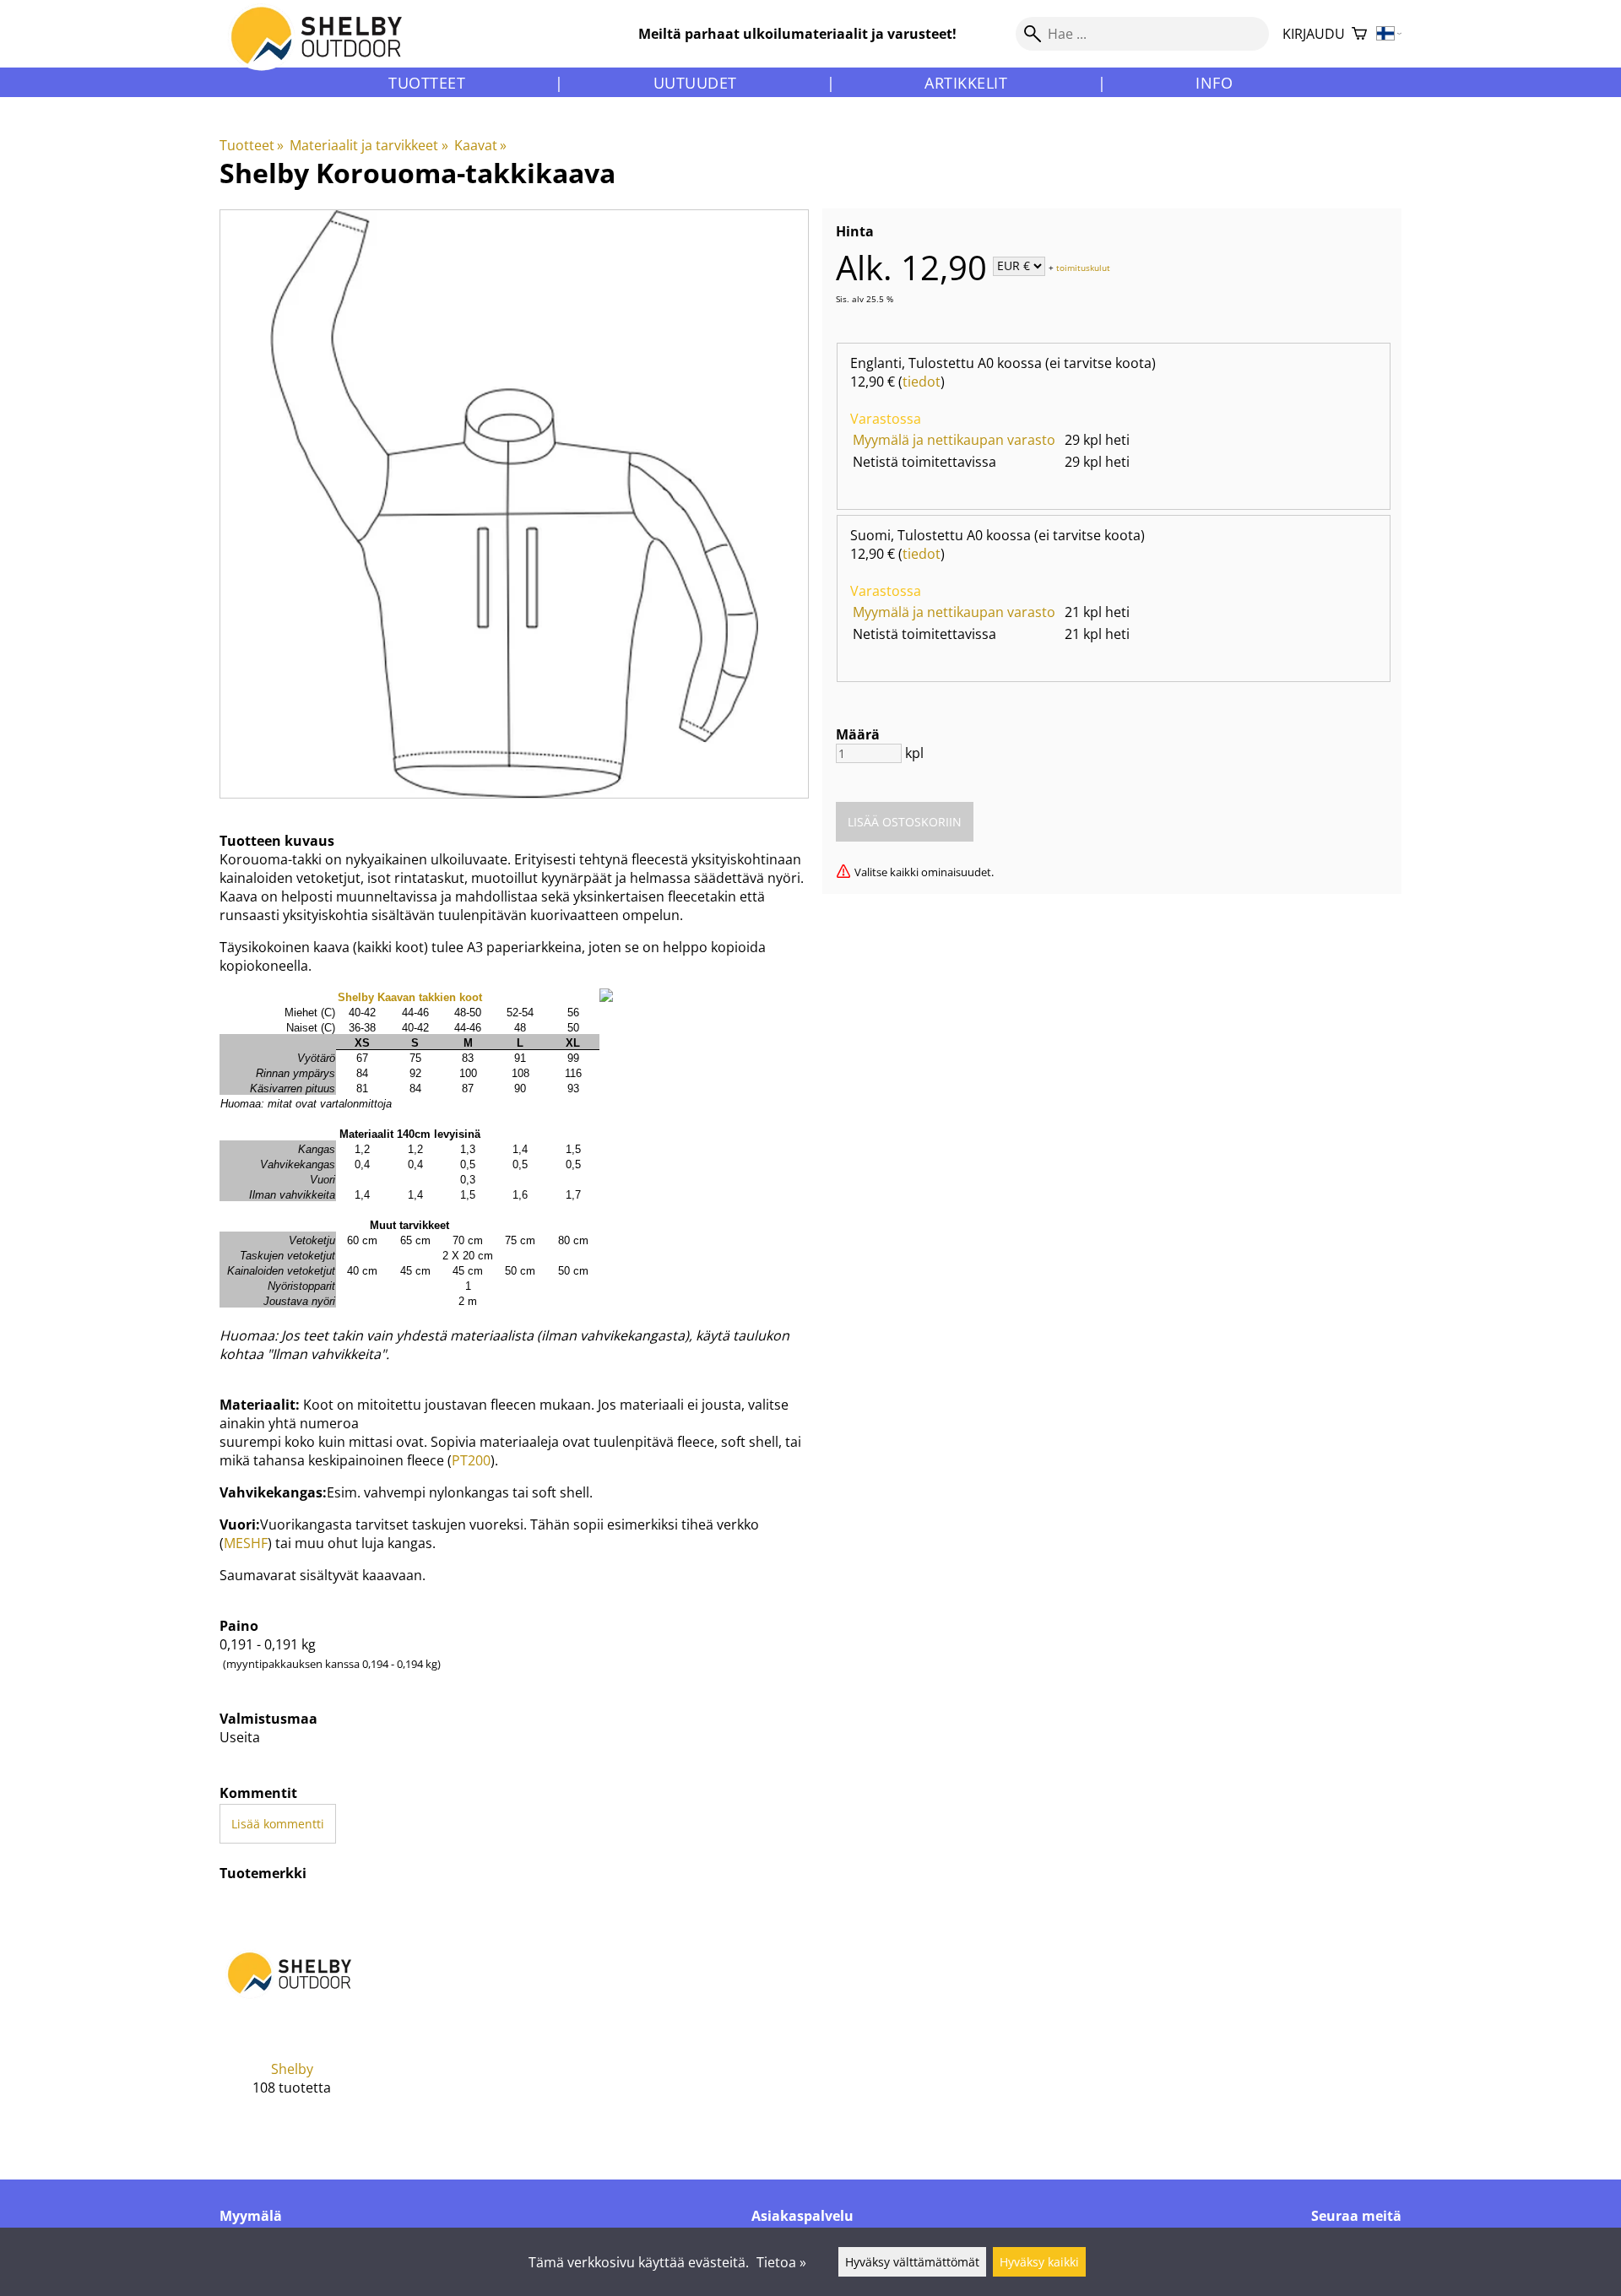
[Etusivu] (326, 50)
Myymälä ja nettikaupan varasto (954, 440)
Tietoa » (781, 2262)
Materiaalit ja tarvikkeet (369, 145)
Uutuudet (695, 83)
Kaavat (480, 145)
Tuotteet (427, 83)
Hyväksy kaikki (1039, 2262)
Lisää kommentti (278, 1824)
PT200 (471, 1460)
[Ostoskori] (1359, 34)
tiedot (922, 382)
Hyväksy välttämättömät (912, 2262)
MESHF (246, 1543)
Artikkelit (966, 83)
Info (1214, 83)
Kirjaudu (1314, 34)
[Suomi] (1389, 34)
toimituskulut (1083, 267)
